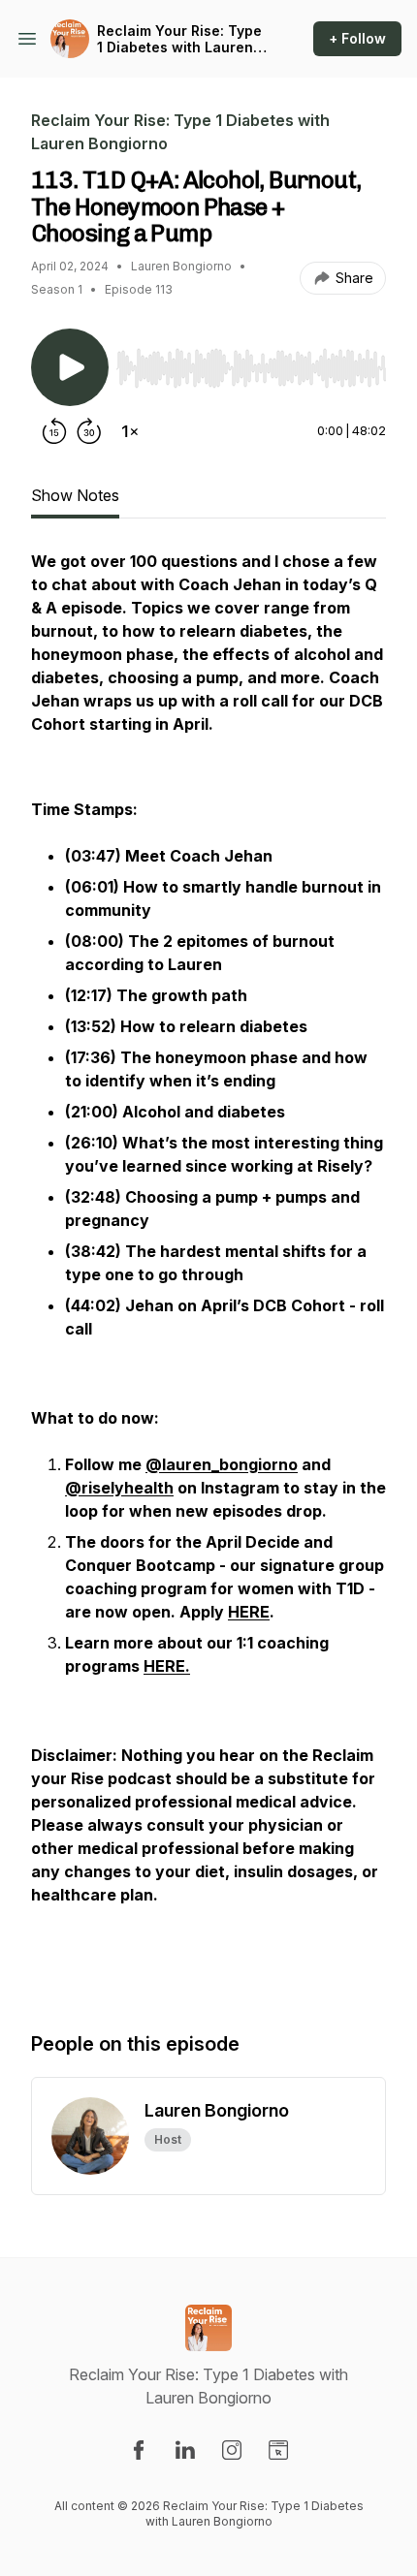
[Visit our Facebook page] (139, 2450)
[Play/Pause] (70, 367)
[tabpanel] (208, 1271)
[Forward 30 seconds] (89, 431)
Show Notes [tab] (75, 495)
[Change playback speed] (130, 431)
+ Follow (357, 38)
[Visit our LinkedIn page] (185, 2450)
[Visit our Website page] (278, 2450)
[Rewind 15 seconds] (54, 431)
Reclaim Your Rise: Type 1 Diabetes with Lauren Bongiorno (179, 39)
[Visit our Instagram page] (232, 2450)
